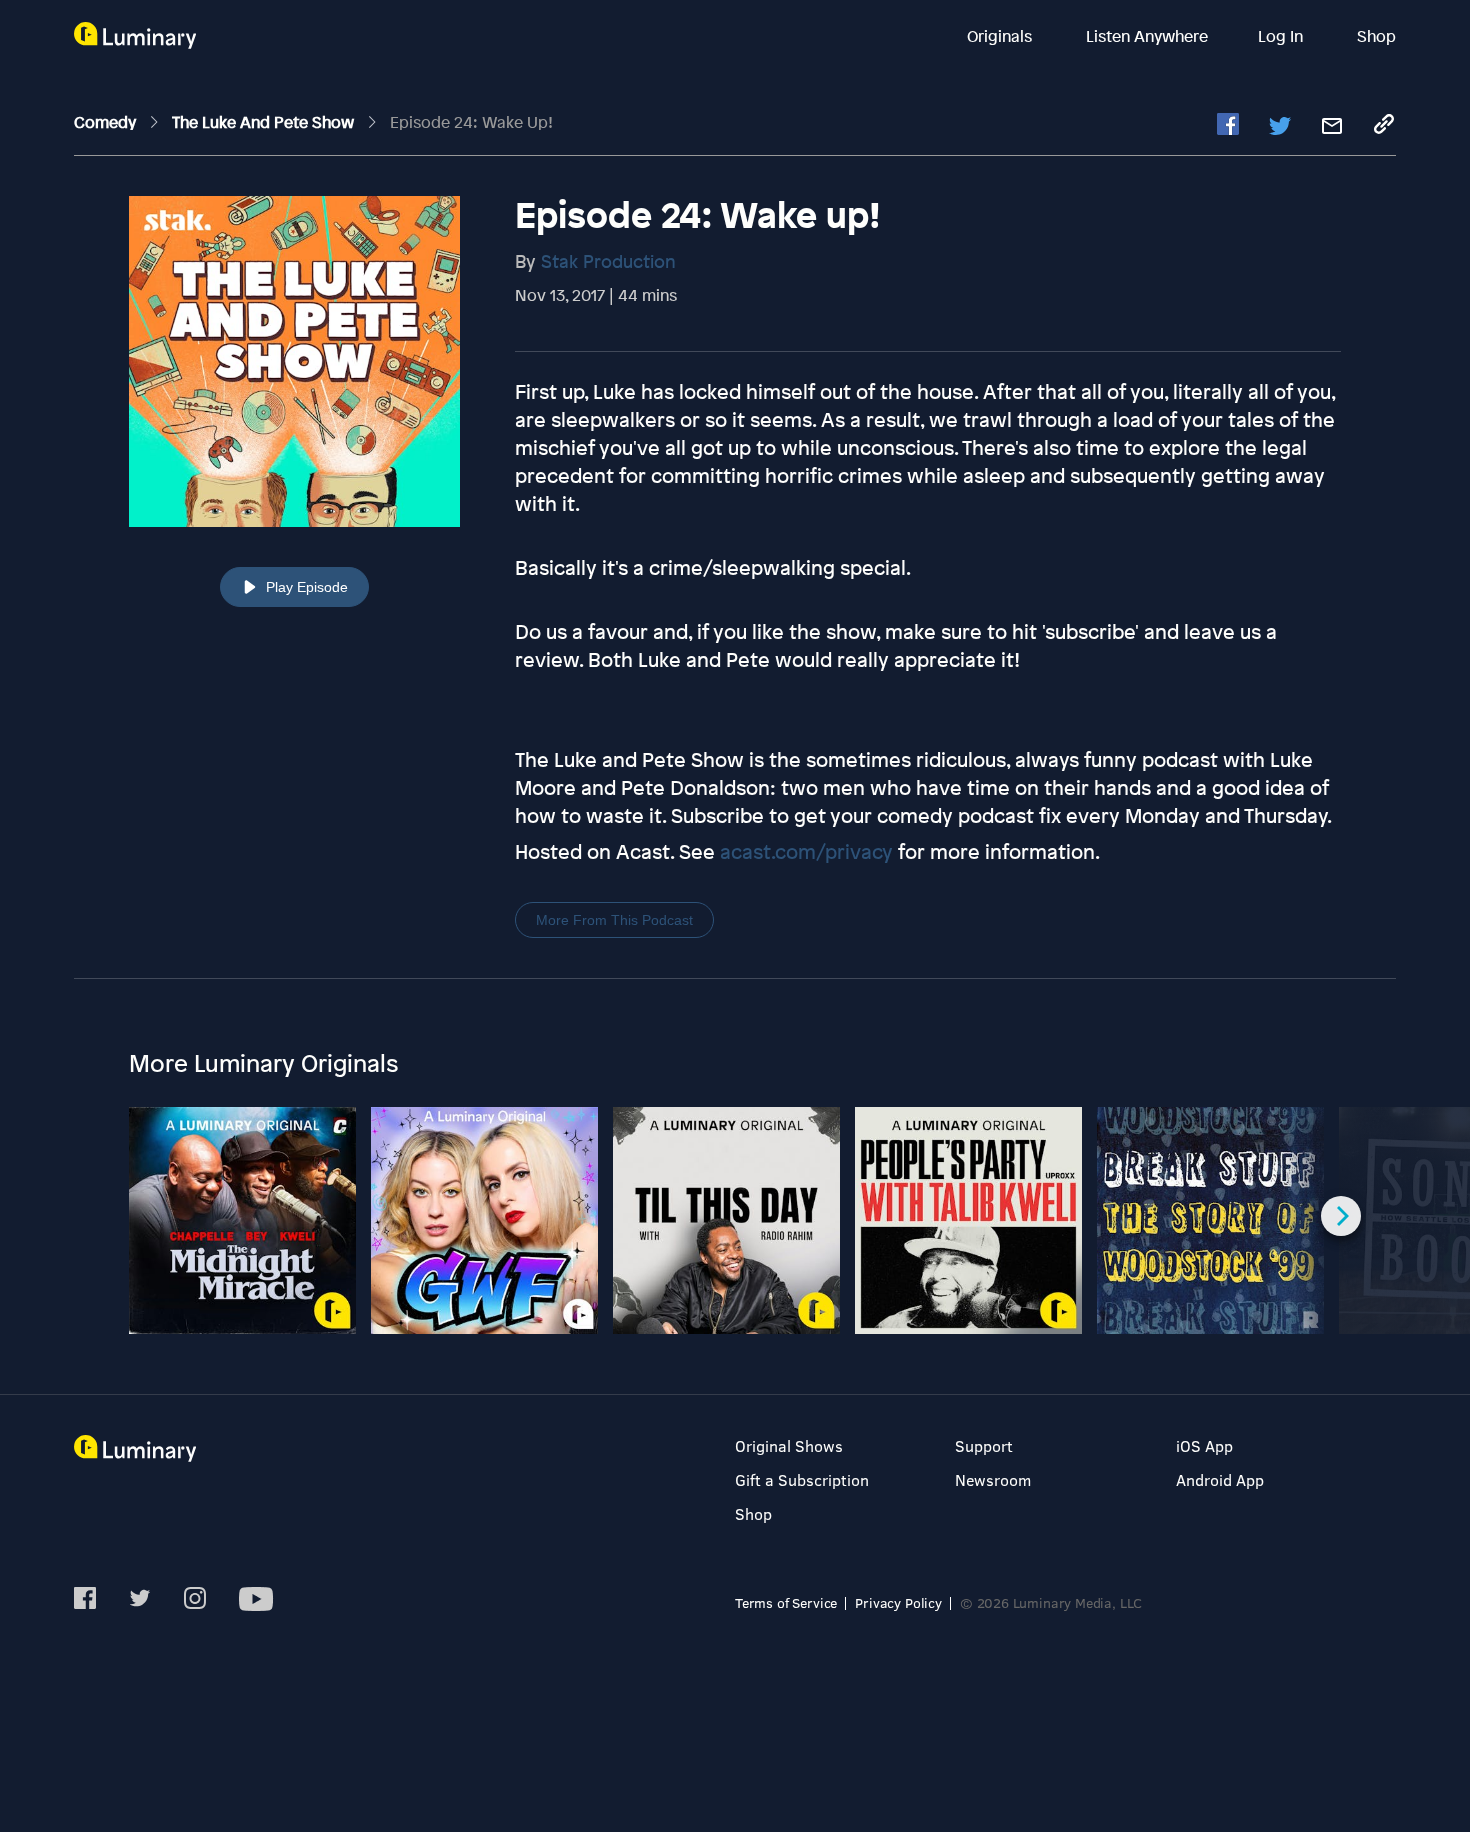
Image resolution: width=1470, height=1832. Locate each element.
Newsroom (993, 1479)
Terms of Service (786, 1602)
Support (984, 1445)
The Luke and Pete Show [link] (265, 122)
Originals (1001, 36)
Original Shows (789, 1445)
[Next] (1341, 1216)
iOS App (1204, 1445)
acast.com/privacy (806, 851)
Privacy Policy (898, 1602)
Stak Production (608, 261)
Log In (1282, 36)
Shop (1376, 36)
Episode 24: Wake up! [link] (471, 122)
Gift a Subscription (802, 1479)
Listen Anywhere (1147, 36)
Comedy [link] (107, 122)
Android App (1220, 1479)
